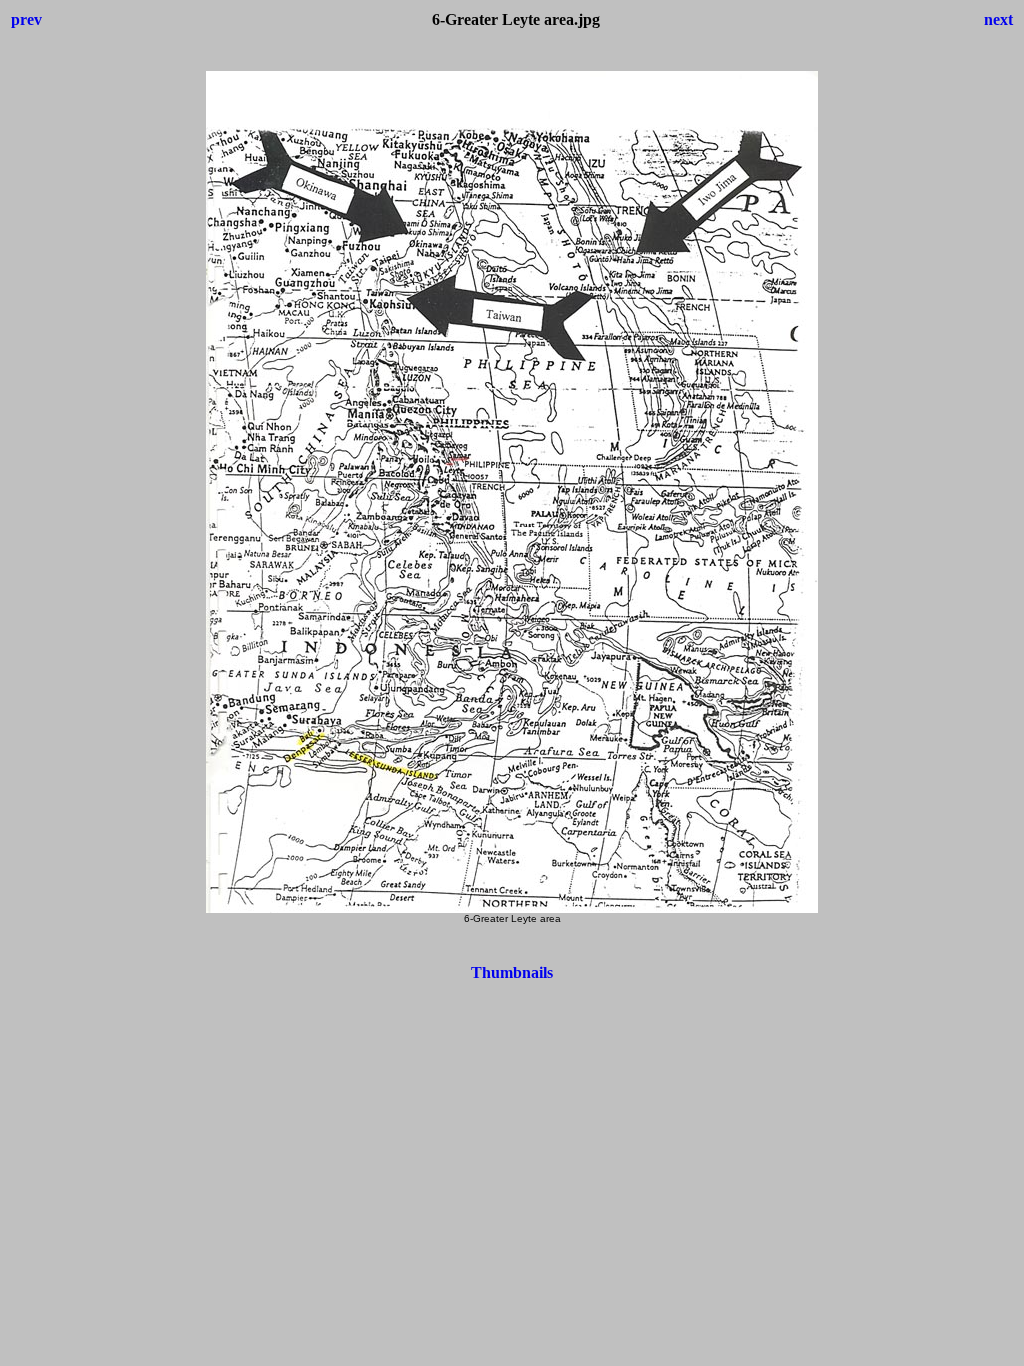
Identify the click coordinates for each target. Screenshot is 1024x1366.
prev (26, 19)
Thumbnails (512, 972)
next (998, 19)
